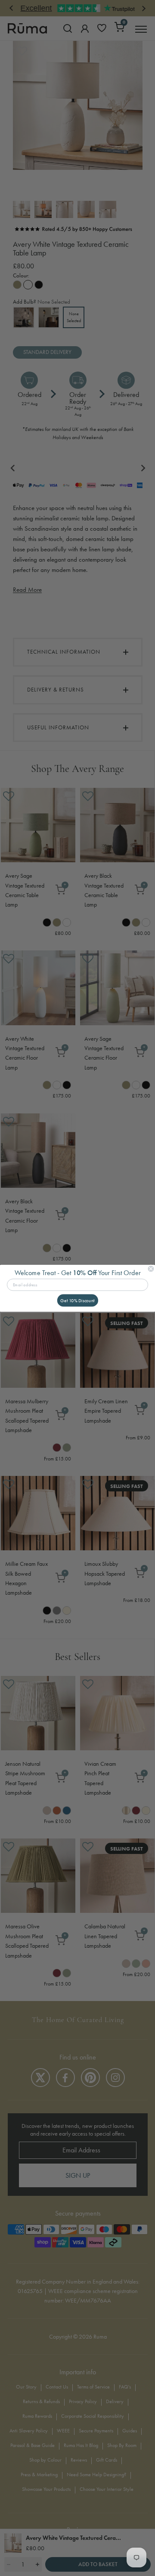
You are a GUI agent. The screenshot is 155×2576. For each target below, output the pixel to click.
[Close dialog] (151, 1269)
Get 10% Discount (77, 1300)
